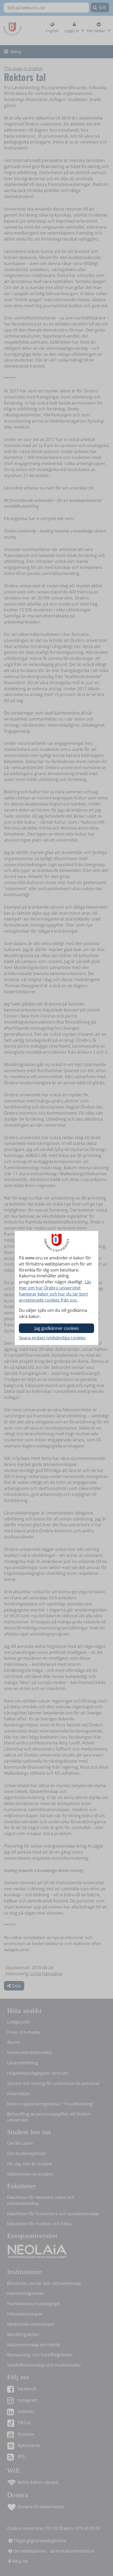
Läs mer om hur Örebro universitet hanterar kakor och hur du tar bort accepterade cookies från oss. (55, 1291)
